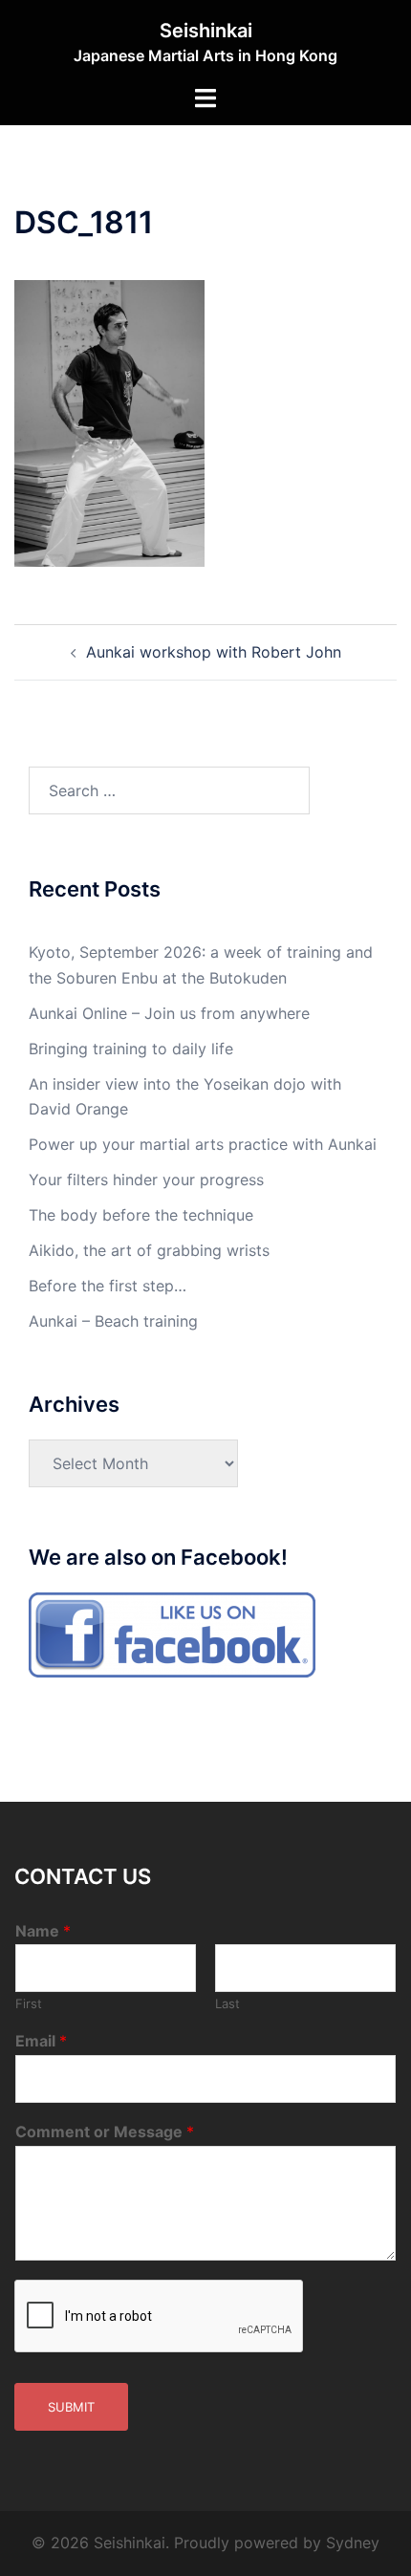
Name (43, 1931)
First (29, 2003)
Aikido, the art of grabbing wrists (149, 1250)
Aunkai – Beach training (113, 1321)
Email (41, 2041)
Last (227, 2003)
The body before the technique (141, 1215)
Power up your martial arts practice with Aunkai (203, 1144)
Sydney (353, 2543)
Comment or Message (105, 2132)
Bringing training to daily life (131, 1049)
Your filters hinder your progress (146, 1180)
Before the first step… (108, 1286)
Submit (71, 2407)
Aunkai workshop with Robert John (214, 652)
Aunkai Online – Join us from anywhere (169, 1013)
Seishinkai (206, 31)
